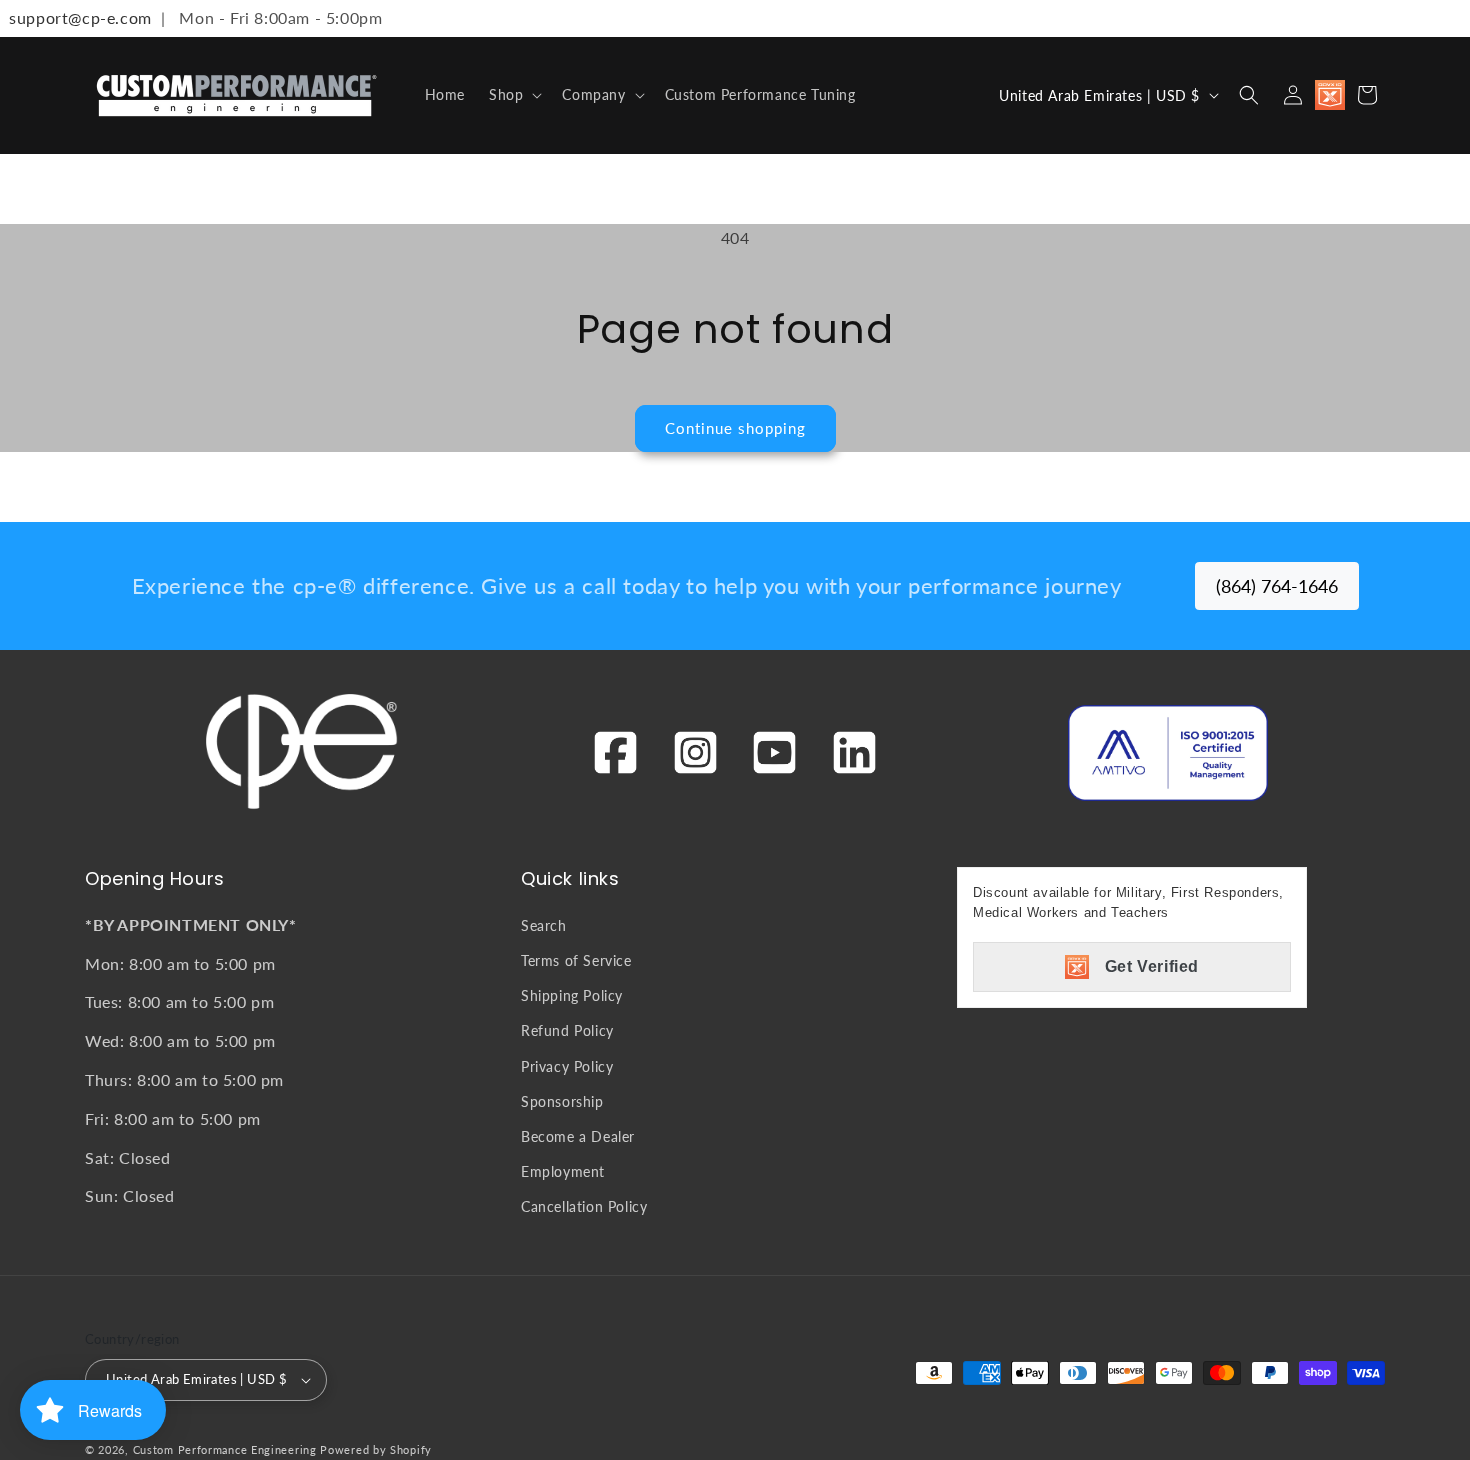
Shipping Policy (572, 995)
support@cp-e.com (76, 17)
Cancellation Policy (584, 1206)
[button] (513, 95)
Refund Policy (567, 1030)
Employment (563, 1171)
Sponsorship (562, 1101)
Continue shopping (735, 428)
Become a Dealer (578, 1136)
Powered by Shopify (376, 1449)
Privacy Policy (567, 1066)
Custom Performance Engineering (225, 1449)
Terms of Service (576, 960)
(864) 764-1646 (1277, 586)
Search (544, 925)
